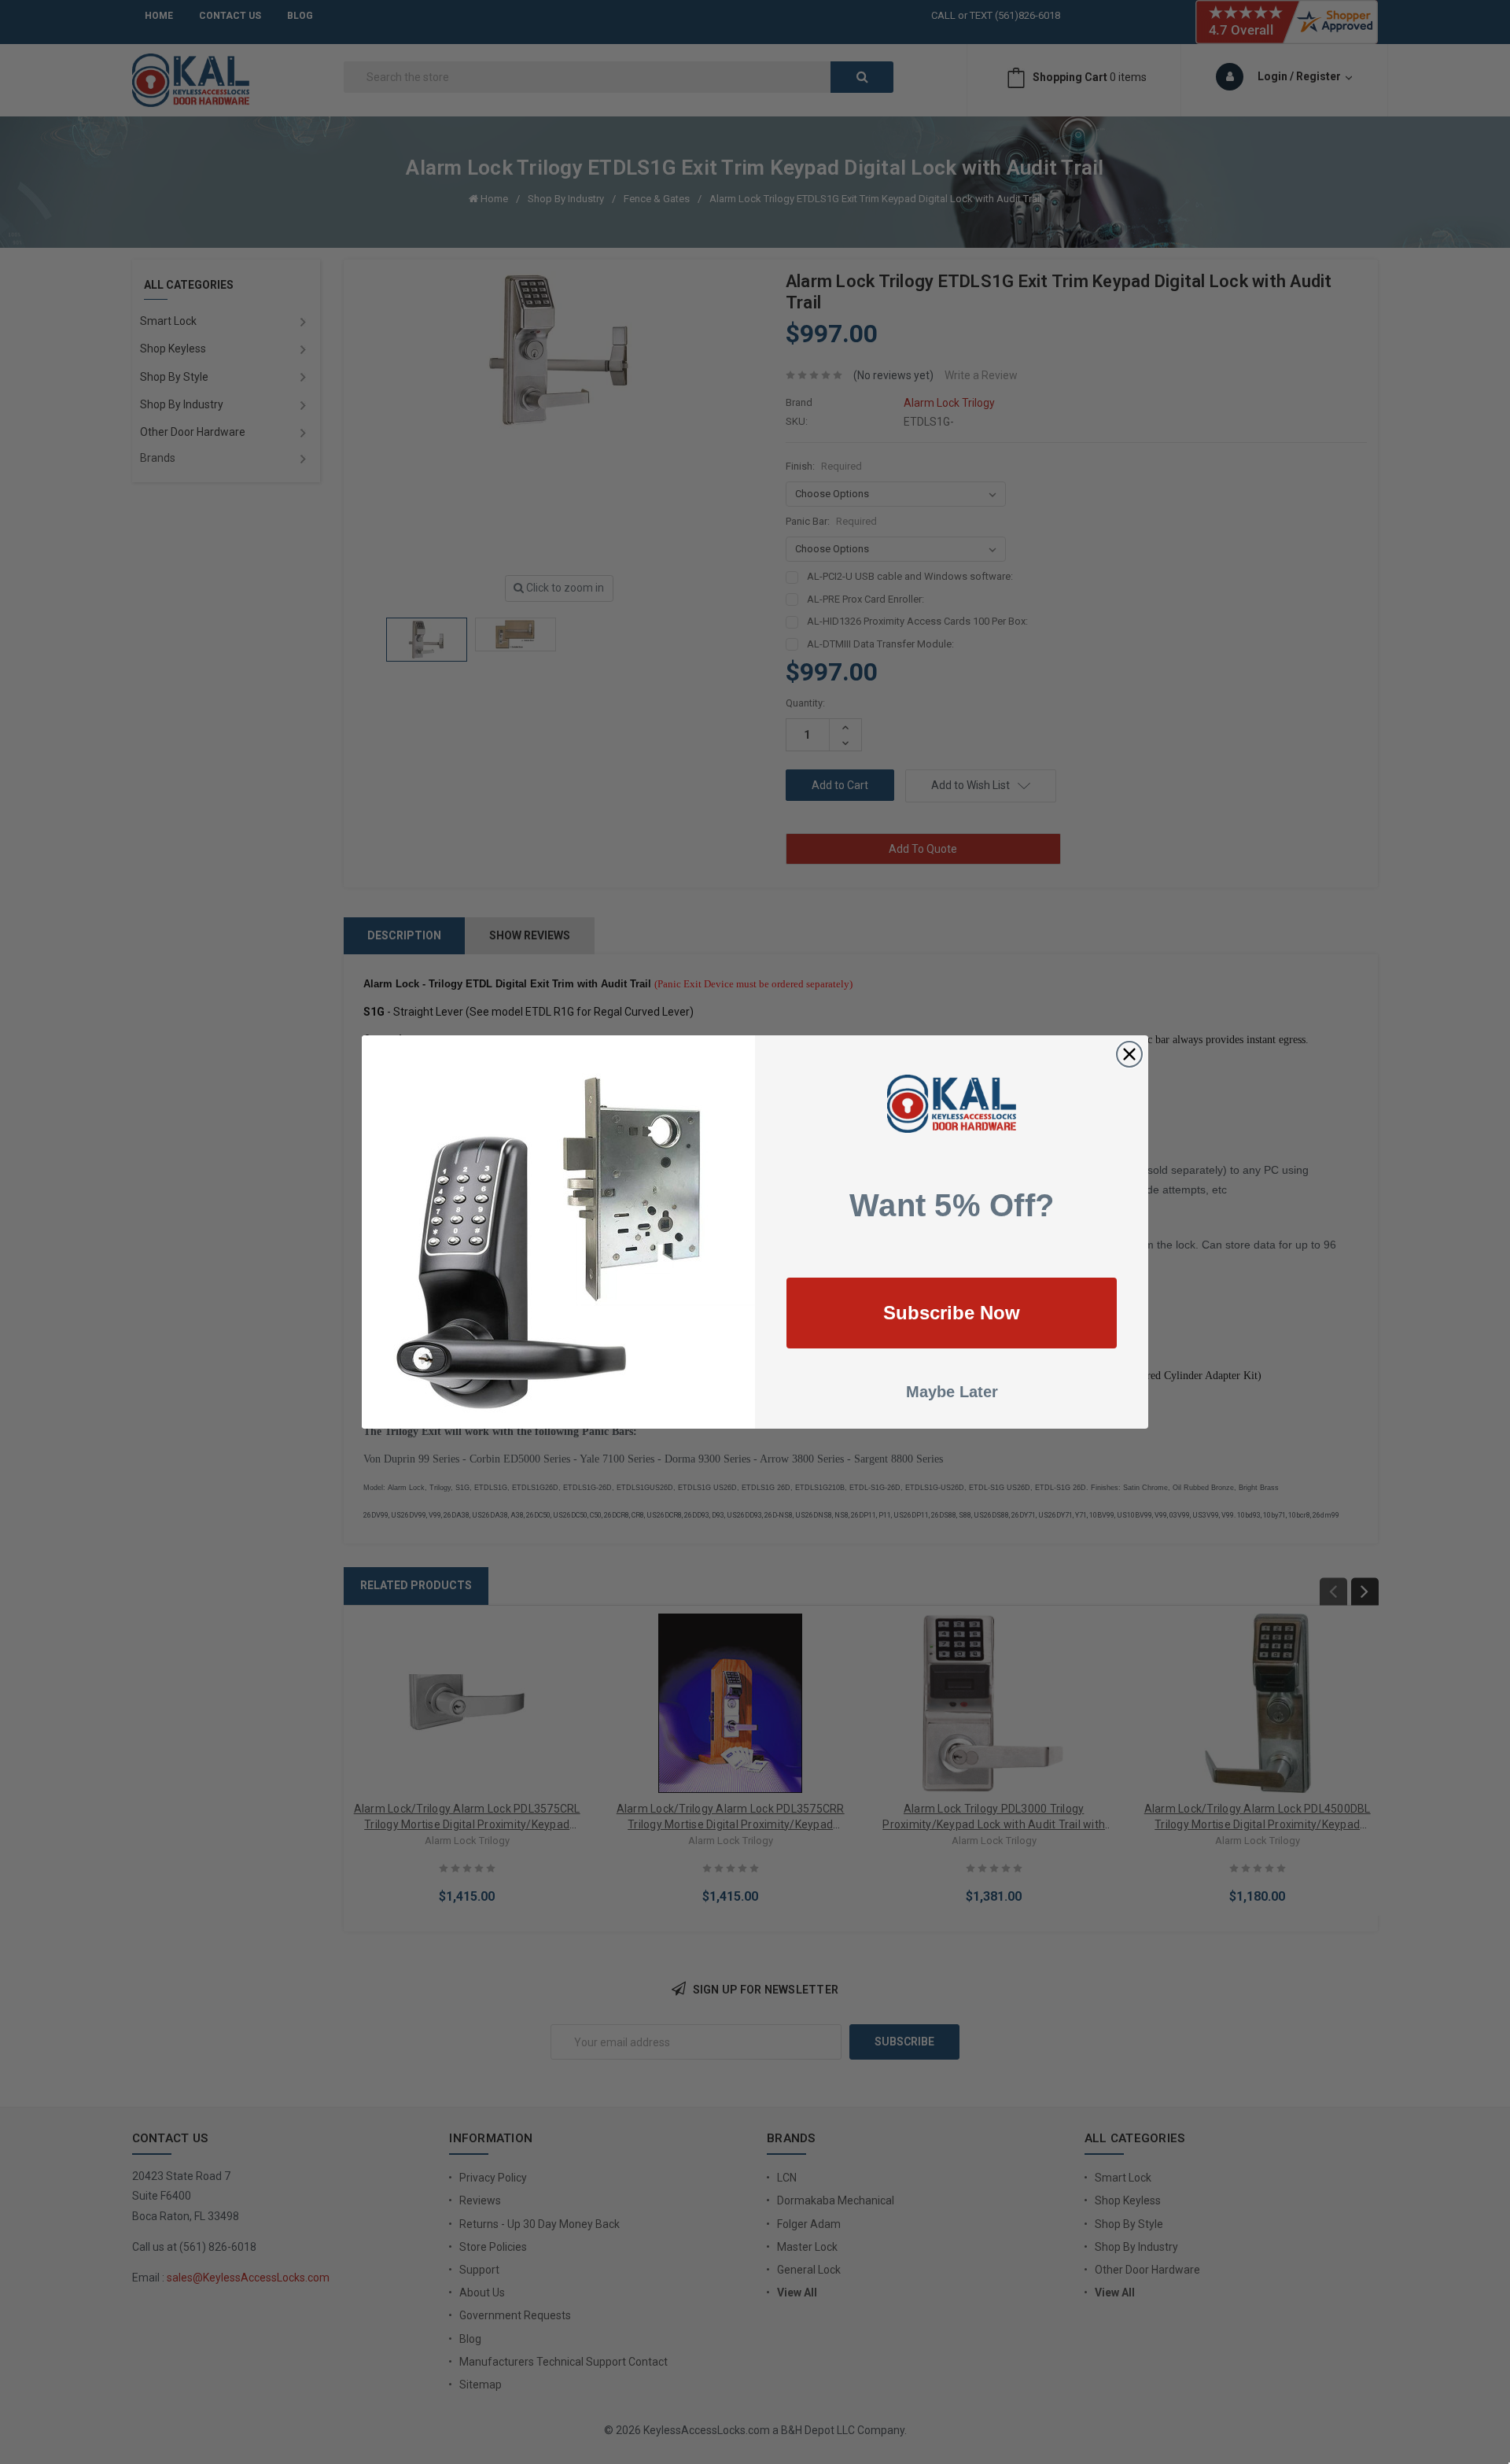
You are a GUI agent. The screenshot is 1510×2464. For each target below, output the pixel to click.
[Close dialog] (1129, 1054)
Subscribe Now (952, 1313)
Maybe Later (952, 1392)
